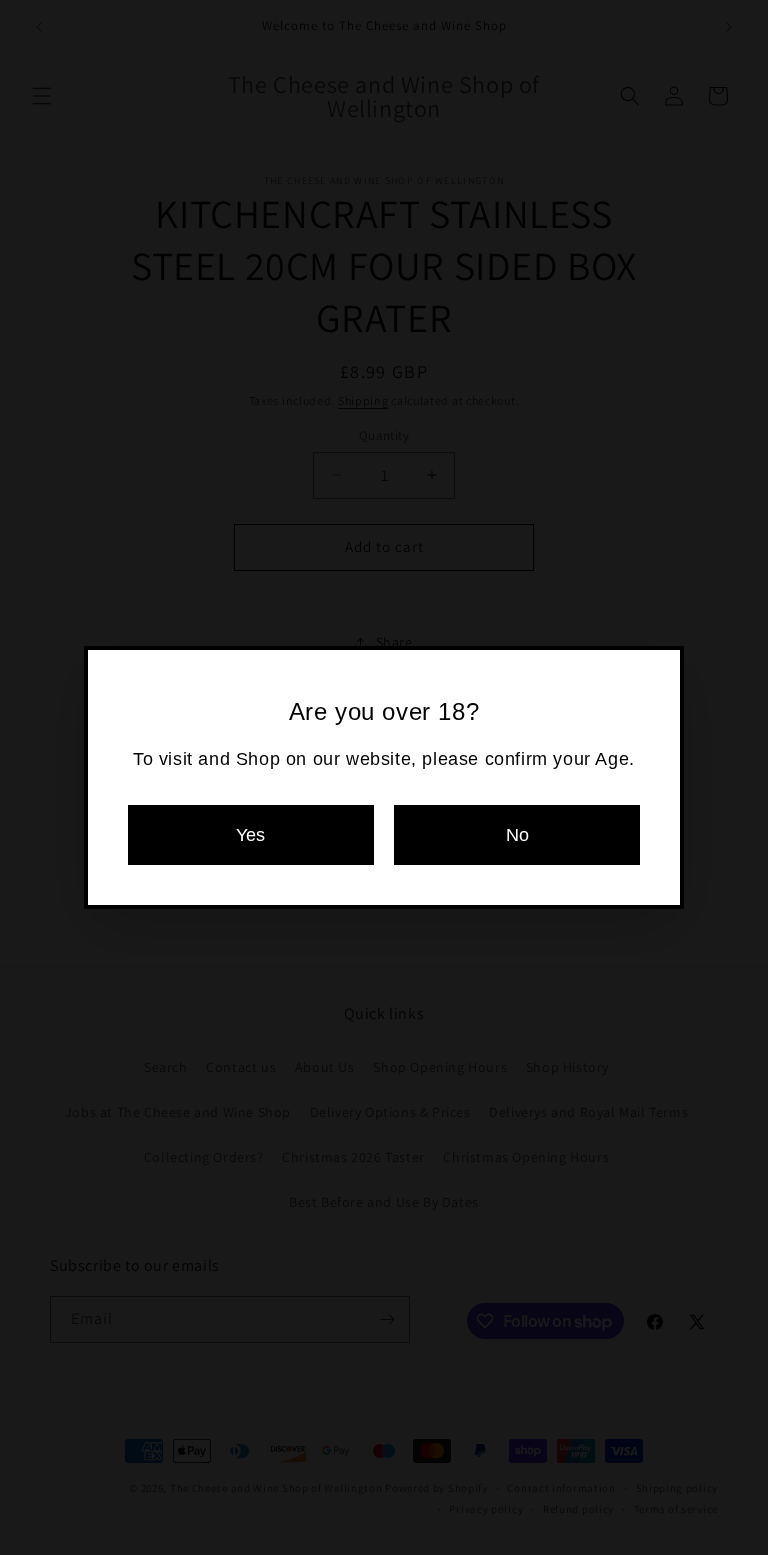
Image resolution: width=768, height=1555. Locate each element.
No (517, 835)
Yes (250, 835)
